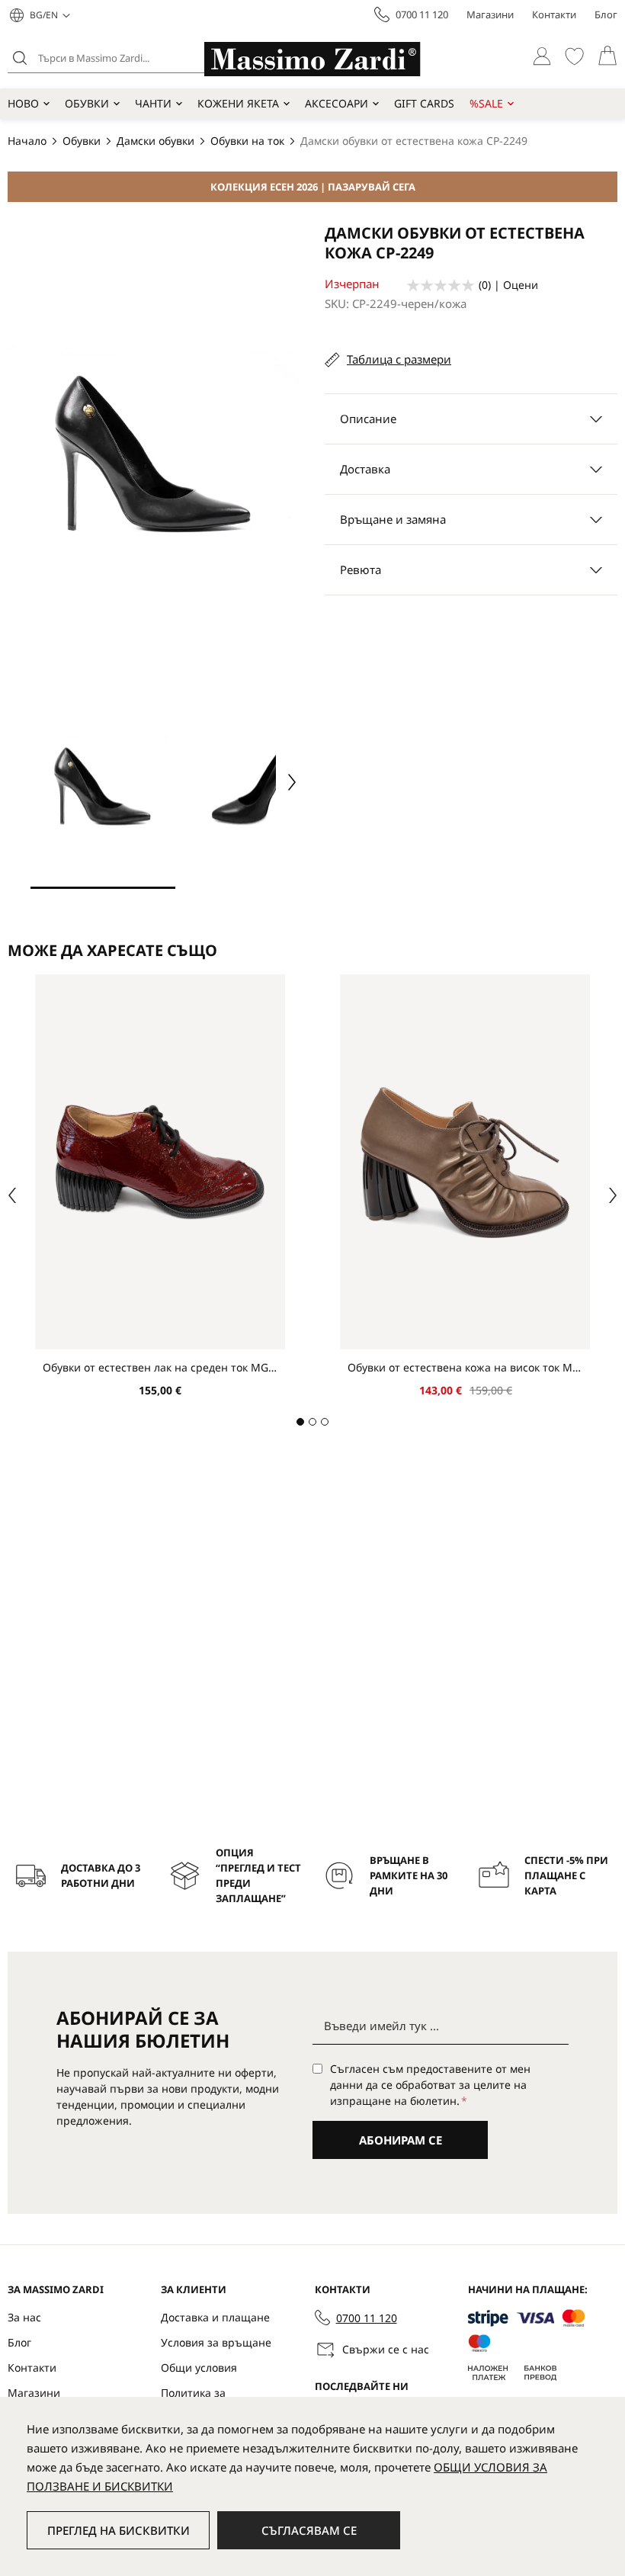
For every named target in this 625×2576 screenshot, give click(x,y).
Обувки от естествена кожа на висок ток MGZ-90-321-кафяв (465, 1367)
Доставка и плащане (215, 2317)
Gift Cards (424, 103)
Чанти (153, 103)
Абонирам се (401, 2140)
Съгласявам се (309, 2530)
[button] (50, 15)
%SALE (486, 103)
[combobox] (126, 58)
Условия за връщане (216, 2342)
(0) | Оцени (508, 285)
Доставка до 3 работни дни (101, 1875)
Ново (23, 103)
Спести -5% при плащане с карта (566, 1875)
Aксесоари (337, 103)
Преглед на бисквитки (119, 2530)
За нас (24, 2317)
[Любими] (574, 56)
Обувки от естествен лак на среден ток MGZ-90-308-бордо (160, 1367)
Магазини (490, 14)
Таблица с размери (399, 359)
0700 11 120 (422, 14)
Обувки (87, 103)
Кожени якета (238, 103)
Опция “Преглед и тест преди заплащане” (258, 1875)
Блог (606, 14)
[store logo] (312, 59)
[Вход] (542, 56)
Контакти (554, 14)
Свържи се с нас (386, 2349)
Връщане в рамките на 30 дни (409, 1875)
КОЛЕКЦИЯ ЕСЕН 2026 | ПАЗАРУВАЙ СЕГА (313, 187)
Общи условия (199, 2367)
